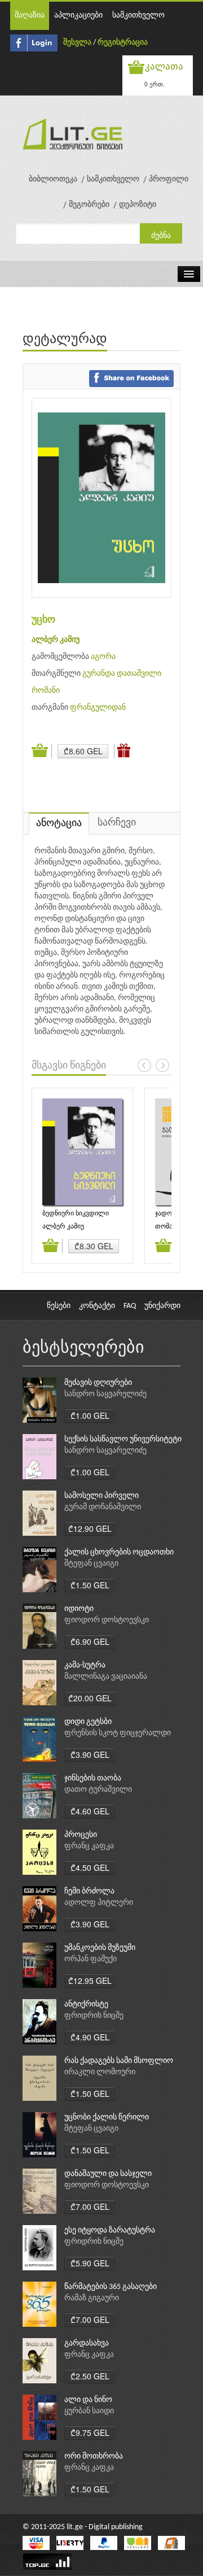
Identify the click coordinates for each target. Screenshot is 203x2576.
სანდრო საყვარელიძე (105, 1394)
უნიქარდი (162, 1306)
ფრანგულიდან (98, 708)
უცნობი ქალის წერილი (107, 2117)
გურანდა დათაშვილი (122, 674)
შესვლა (77, 43)
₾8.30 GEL (94, 1246)
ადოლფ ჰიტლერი (99, 1903)
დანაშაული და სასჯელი (108, 2174)
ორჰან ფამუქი (91, 1959)
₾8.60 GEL (83, 751)
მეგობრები (89, 205)
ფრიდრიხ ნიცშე (94, 2016)
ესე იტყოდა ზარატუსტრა (110, 2230)
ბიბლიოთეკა (53, 179)
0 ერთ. (155, 84)
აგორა (103, 657)
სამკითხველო (138, 16)
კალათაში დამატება (42, 751)
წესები (59, 1306)
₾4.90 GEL (90, 2037)
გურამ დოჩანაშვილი (103, 1507)
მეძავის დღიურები (98, 1383)
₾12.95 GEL (90, 1980)
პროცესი (81, 1835)
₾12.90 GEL (90, 1528)
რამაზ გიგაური (92, 2298)
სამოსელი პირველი (101, 1496)
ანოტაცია (59, 824)
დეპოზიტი (138, 205)
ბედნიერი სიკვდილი (76, 1214)
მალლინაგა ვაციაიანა (106, 1677)
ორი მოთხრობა (94, 2456)
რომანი (46, 691)
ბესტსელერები (83, 1348)
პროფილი (169, 179)
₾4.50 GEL (90, 1867)
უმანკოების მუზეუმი (100, 1948)
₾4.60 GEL (90, 1811)
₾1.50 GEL (90, 1585)
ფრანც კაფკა (89, 1846)
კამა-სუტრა (85, 1665)
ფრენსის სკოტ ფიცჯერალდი (118, 1733)
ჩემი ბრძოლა (89, 1891)
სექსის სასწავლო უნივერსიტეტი (123, 1439)
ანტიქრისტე (86, 2004)
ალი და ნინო (88, 2400)
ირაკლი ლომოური (100, 2072)
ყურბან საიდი (89, 2411)
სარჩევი (117, 823)
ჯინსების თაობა (93, 1778)
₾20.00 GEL (90, 1698)
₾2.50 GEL (90, 2376)
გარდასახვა (87, 2343)
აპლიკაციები (78, 16)
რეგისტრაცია (123, 43)
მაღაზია (30, 16)
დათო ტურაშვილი (98, 1790)
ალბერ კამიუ (56, 640)
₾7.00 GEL (90, 2206)
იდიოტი (79, 1609)
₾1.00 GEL (90, 1415)
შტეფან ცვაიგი (91, 1564)
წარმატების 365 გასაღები (111, 2287)
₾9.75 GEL (90, 2432)
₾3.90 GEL (90, 1754)
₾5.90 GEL (90, 2263)
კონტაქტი (97, 1306)
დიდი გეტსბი (88, 1722)
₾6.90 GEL (90, 1641)
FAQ (130, 1306)
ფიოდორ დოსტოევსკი (107, 1620)
